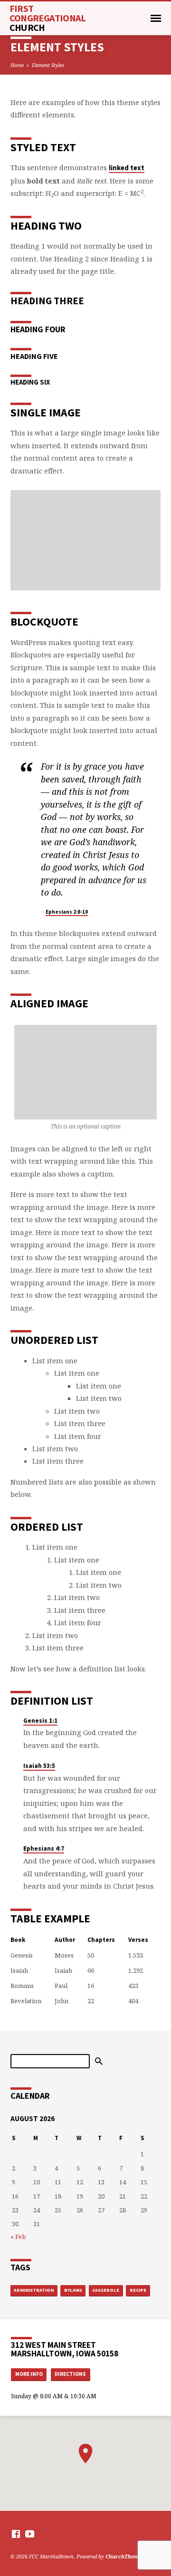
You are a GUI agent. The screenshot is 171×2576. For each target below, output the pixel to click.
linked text (127, 168)
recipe (138, 2290)
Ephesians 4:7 (44, 1848)
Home (17, 65)
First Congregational (48, 18)
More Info (29, 2374)
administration (34, 2290)
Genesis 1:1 (40, 1721)
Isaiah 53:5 (39, 1766)
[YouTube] (30, 2534)
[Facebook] (16, 2534)
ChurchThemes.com (132, 2556)
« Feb (18, 2237)
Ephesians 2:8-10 (67, 912)
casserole (106, 2290)
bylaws (73, 2290)
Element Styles (48, 65)
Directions (70, 2374)
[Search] (99, 2061)
